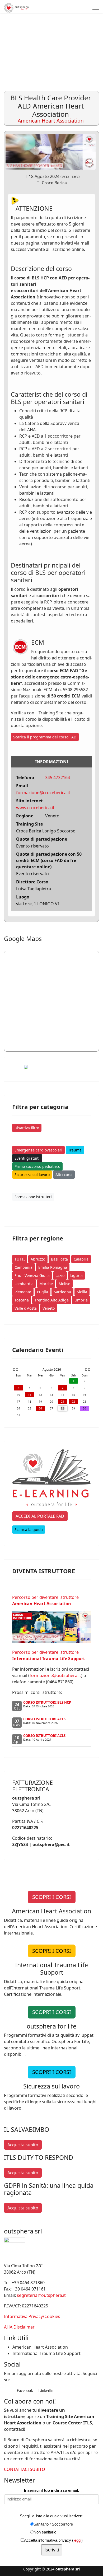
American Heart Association (40, 2347)
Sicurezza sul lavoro (32, 1175)
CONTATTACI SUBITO (25, 2469)
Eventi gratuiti (27, 1158)
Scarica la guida (29, 1530)
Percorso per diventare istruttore (45, 1600)
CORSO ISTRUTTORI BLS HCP (47, 1702)
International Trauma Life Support (46, 2353)
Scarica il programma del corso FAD (45, 737)
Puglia (43, 1292)
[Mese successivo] (86, 1370)
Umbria (81, 1300)
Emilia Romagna (53, 1267)
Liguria (76, 1275)
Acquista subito (23, 2145)
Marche (46, 1284)
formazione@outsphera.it (55, 1675)
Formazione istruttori (33, 1197)
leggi (77, 2540)
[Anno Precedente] (14, 1370)
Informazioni (52, 762)
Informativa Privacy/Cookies (32, 2316)
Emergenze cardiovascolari (38, 1150)
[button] (87, 32)
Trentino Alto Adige (52, 1300)
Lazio (60, 1275)
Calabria (81, 1259)
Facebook (24, 2390)
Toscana (22, 1300)
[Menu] (96, 8)
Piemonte (23, 1292)
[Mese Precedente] (17, 1370)
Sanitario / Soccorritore (53, 2524)
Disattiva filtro (27, 1128)
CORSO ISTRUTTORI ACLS (44, 1719)
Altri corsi (64, 1175)
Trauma (75, 1150)
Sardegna (62, 1292)
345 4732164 (58, 778)
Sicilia (82, 1292)
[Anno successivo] (89, 1370)
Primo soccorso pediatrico (37, 1166)
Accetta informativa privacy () (53, 2540)
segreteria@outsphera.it (41, 2295)
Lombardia (24, 1284)
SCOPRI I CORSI (52, 1897)
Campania (24, 1267)
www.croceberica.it (35, 808)
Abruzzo (38, 1259)
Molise (64, 1284)
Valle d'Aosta (26, 1308)
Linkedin (45, 2390)
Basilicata (59, 1259)
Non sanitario (45, 2532)
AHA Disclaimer (19, 2327)
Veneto (49, 1308)
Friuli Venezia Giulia (32, 1275)
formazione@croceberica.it (43, 793)
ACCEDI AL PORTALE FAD (40, 1516)
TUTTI (20, 1259)
